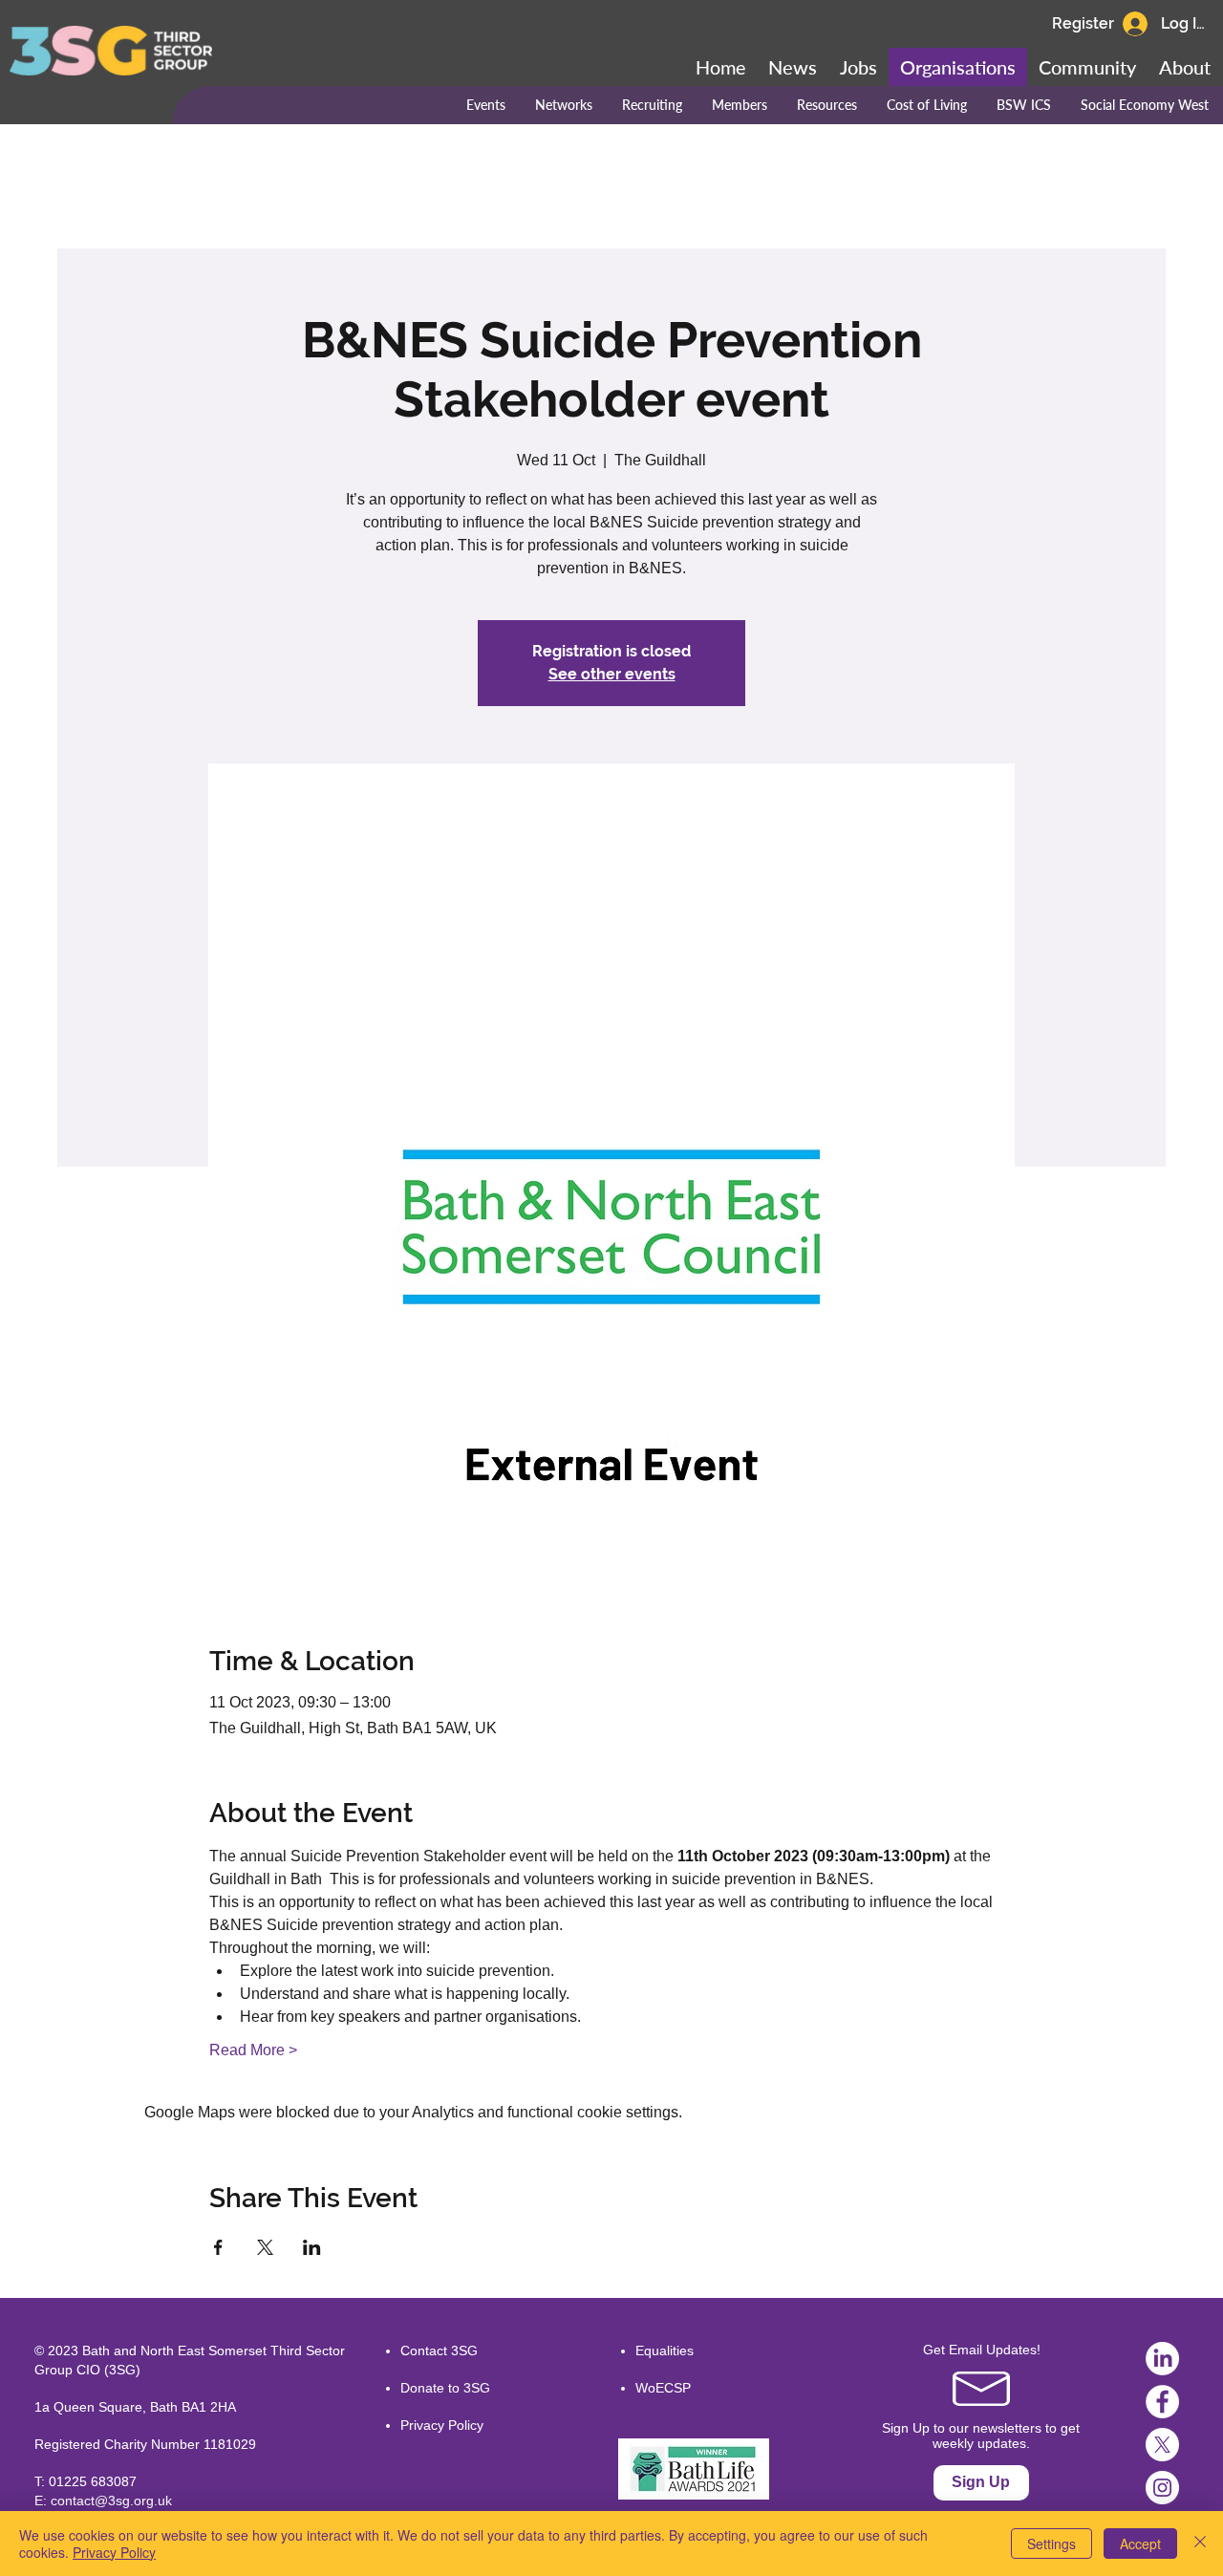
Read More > (253, 2050)
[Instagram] (1162, 2488)
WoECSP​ (663, 2388)
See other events (612, 674)
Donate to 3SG (445, 2388)
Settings (1051, 2544)
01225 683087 (93, 2481)
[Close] (1200, 2544)
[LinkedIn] (1162, 2359)
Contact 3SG (439, 2351)
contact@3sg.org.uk (111, 2501)
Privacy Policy (442, 2425)
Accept (1140, 2544)
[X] (1162, 2445)
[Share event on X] (265, 2247)
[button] (1087, 67)
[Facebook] (1162, 2402)
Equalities (665, 2351)
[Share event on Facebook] (218, 2247)
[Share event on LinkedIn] (312, 2247)
